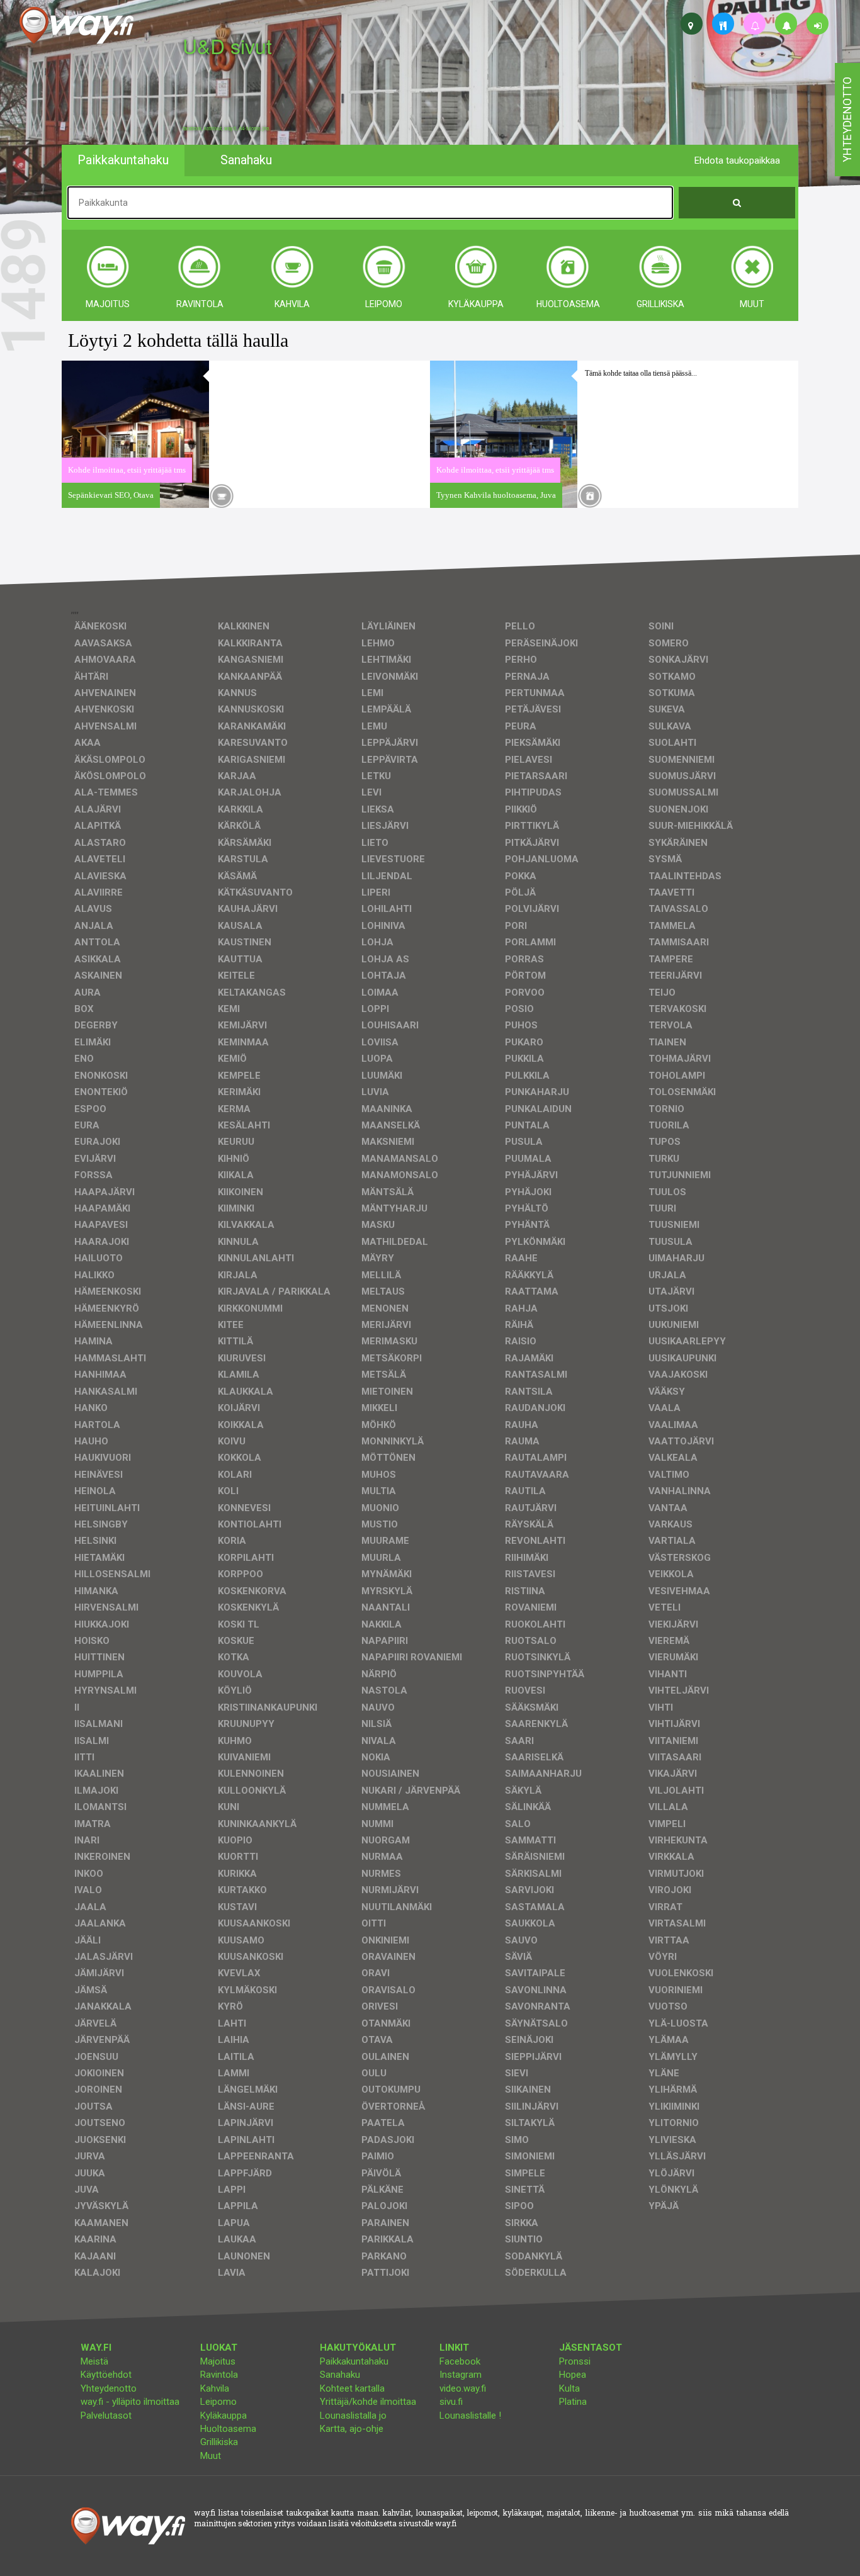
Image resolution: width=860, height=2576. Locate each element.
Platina (573, 2402)
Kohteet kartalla (352, 2388)
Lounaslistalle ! (470, 2416)
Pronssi (575, 2361)
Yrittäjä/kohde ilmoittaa (368, 2402)
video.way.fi (463, 2388)
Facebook (460, 2361)
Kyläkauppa (223, 2416)
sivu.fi (451, 2402)
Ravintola (219, 2375)
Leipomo (218, 2402)
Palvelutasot (106, 2416)
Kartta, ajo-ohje (352, 2429)
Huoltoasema (228, 2429)
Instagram (461, 2375)
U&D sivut (227, 46)
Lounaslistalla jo (353, 2416)
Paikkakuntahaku (354, 2361)
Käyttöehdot (106, 2375)
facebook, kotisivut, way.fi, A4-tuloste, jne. (226, 128)
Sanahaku (340, 2375)
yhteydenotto (847, 120)
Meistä (94, 2361)
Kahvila (215, 2388)
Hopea (573, 2375)
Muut (211, 2456)
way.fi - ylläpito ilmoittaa (130, 2402)
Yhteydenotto (109, 2388)
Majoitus (218, 2361)
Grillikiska (219, 2442)
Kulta (569, 2388)
